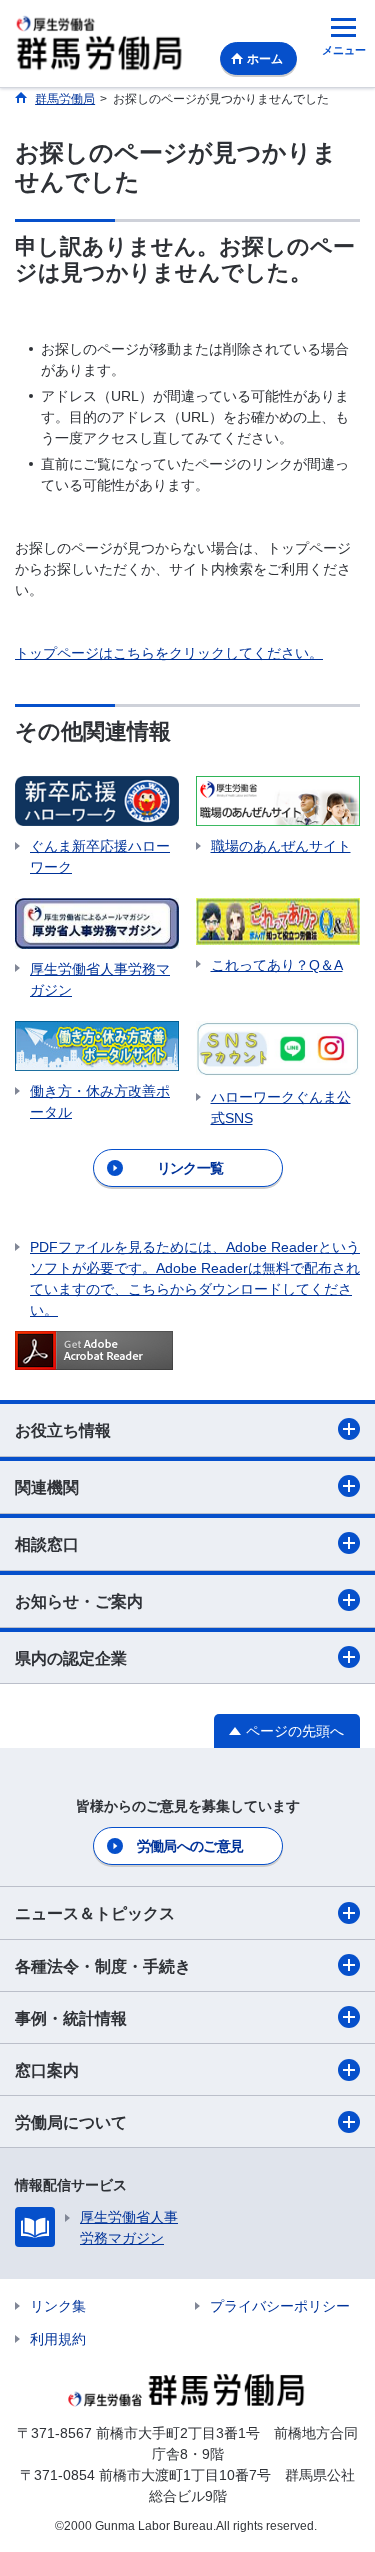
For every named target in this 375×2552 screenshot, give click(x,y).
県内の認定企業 (71, 1658)
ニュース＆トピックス (95, 1913)
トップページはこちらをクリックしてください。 (169, 653)
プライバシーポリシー (280, 2306)
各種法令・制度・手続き (103, 1966)
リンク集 (58, 2306)
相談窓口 (47, 1544)
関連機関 (47, 1487)
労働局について (71, 2122)
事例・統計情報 (71, 2018)
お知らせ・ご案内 (79, 1601)
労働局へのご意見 (190, 1846)
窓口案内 (47, 2070)
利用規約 (58, 2339)
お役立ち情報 (63, 1430)
